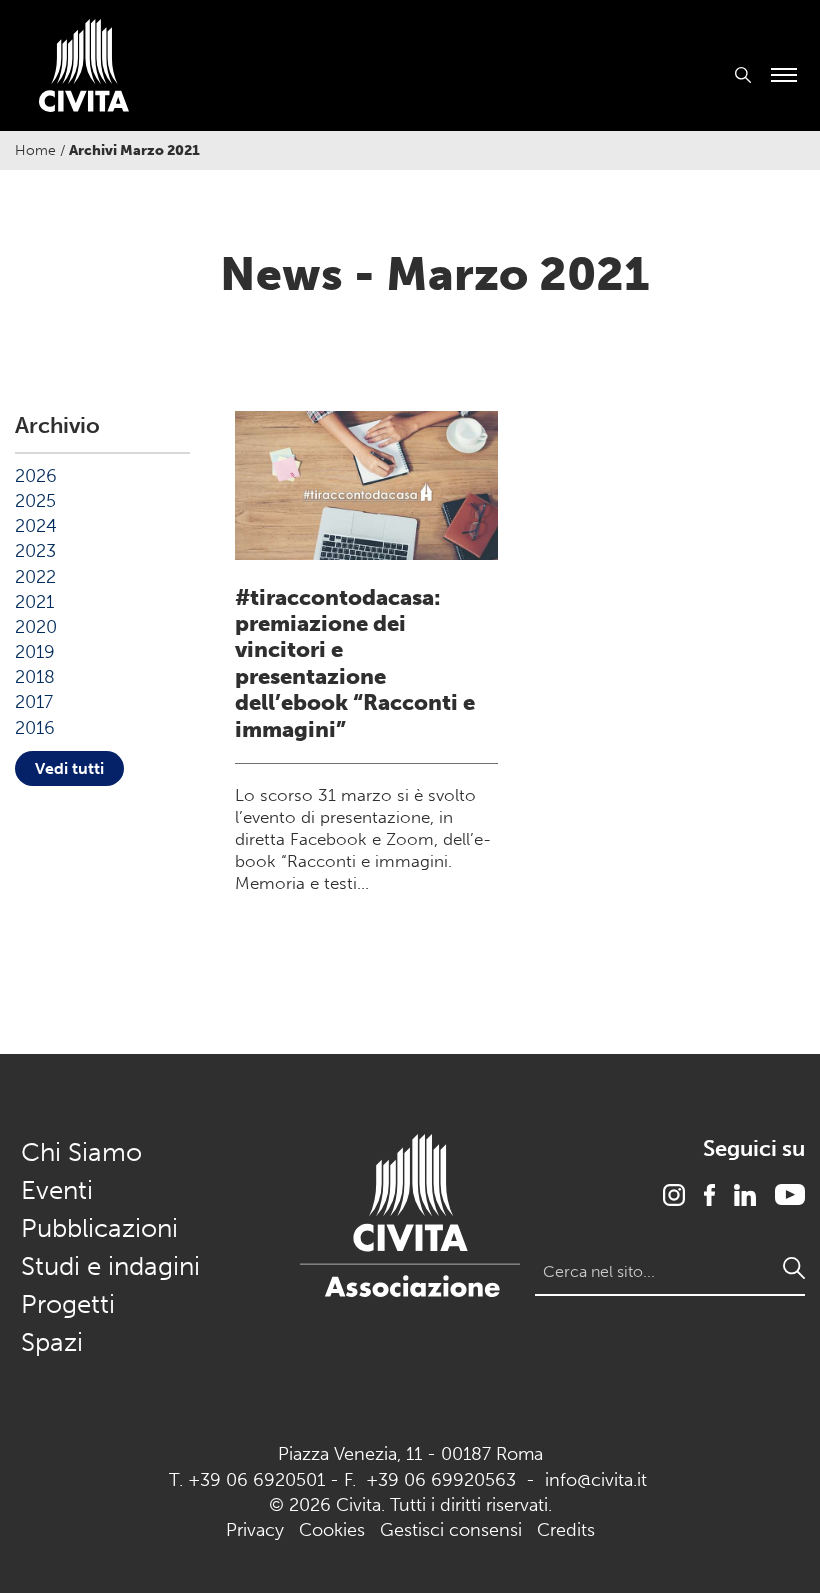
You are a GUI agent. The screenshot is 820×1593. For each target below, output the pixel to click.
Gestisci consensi (451, 1530)
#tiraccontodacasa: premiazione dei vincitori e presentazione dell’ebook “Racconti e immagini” (355, 663)
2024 (36, 526)
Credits (566, 1530)
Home (35, 150)
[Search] (794, 1268)
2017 (34, 702)
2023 (35, 551)
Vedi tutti (69, 768)
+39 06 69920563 (441, 1480)
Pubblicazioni (99, 1228)
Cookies (332, 1530)
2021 (34, 602)
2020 (36, 627)
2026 (36, 476)
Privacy (255, 1530)
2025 (35, 501)
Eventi (57, 1190)
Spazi (52, 1342)
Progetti (68, 1304)
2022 (35, 577)
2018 (35, 677)
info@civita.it (596, 1480)
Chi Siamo (81, 1152)
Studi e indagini (110, 1266)
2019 (35, 652)
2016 (35, 728)
